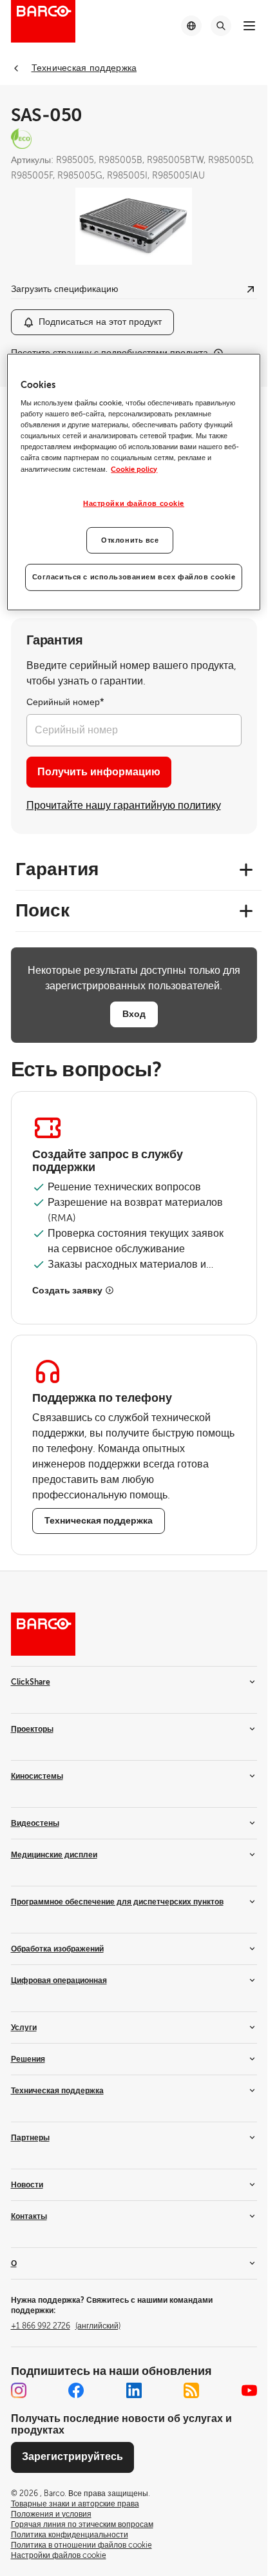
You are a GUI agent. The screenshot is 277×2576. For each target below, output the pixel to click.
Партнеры (30, 2138)
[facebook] (76, 2390)
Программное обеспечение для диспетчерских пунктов (117, 1902)
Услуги (24, 2028)
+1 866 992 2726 (66, 2326)
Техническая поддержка (57, 2091)
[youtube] (249, 2390)
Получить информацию (99, 772)
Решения (28, 2059)
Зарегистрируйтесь (72, 2457)
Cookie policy (134, 469)
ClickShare (31, 1682)
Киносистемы (37, 1776)
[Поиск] (221, 26)
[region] (133, 482)
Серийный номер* (65, 702)
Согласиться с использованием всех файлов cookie (134, 577)
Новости (27, 2185)
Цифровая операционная (59, 1980)
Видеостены (35, 1823)
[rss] (191, 2390)
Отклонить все (130, 540)
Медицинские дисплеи (54, 1855)
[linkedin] (134, 2390)
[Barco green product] (134, 139)
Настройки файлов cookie (134, 503)
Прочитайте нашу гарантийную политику (124, 806)
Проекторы (32, 1729)
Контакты (29, 2216)
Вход (134, 1014)
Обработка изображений (57, 1949)
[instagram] (19, 2390)
